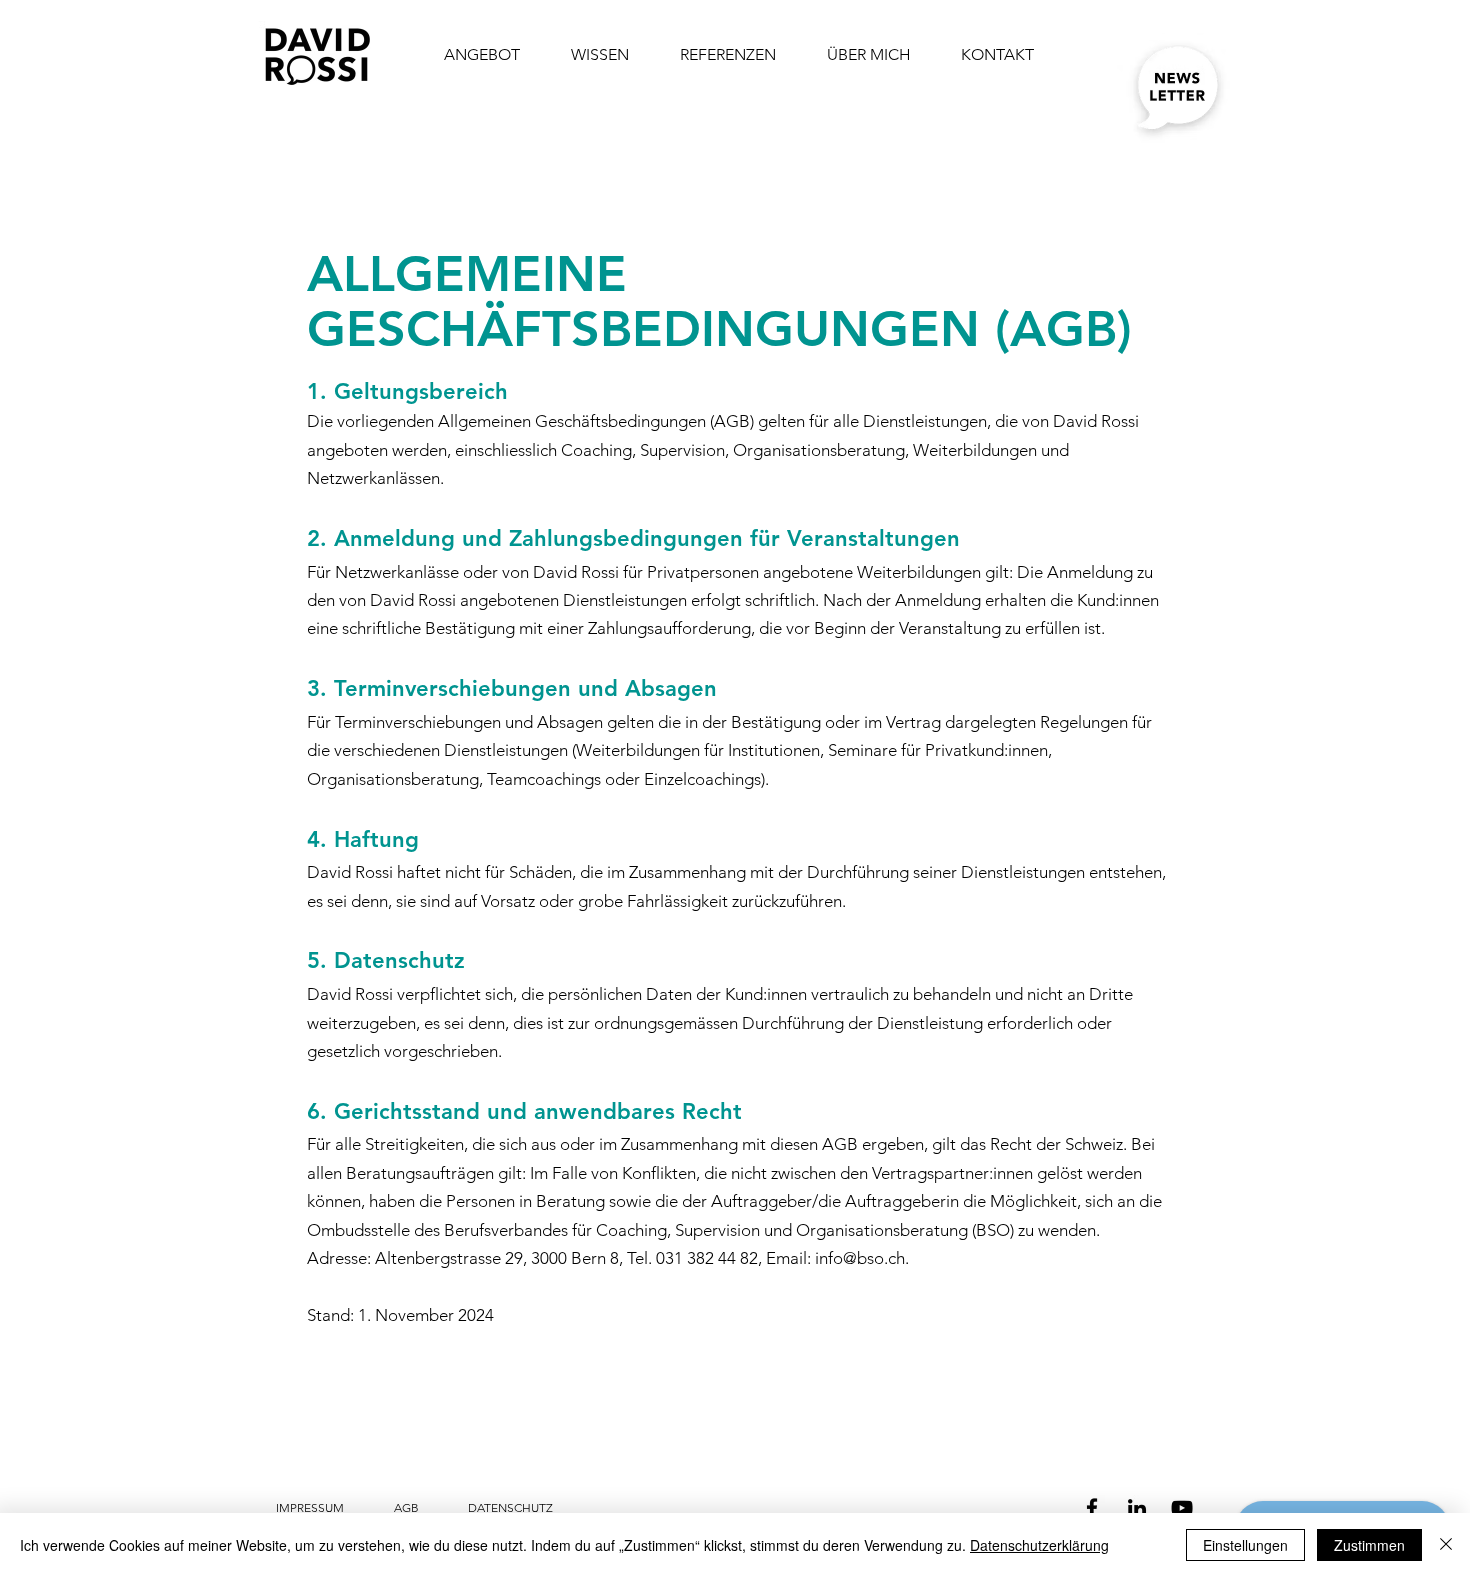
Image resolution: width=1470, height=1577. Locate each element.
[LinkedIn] (1137, 1508)
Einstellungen (1245, 1545)
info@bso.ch (860, 1258)
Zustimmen (1369, 1545)
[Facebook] (1092, 1508)
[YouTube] (1182, 1508)
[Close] (1446, 1545)
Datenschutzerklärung (1039, 1545)
